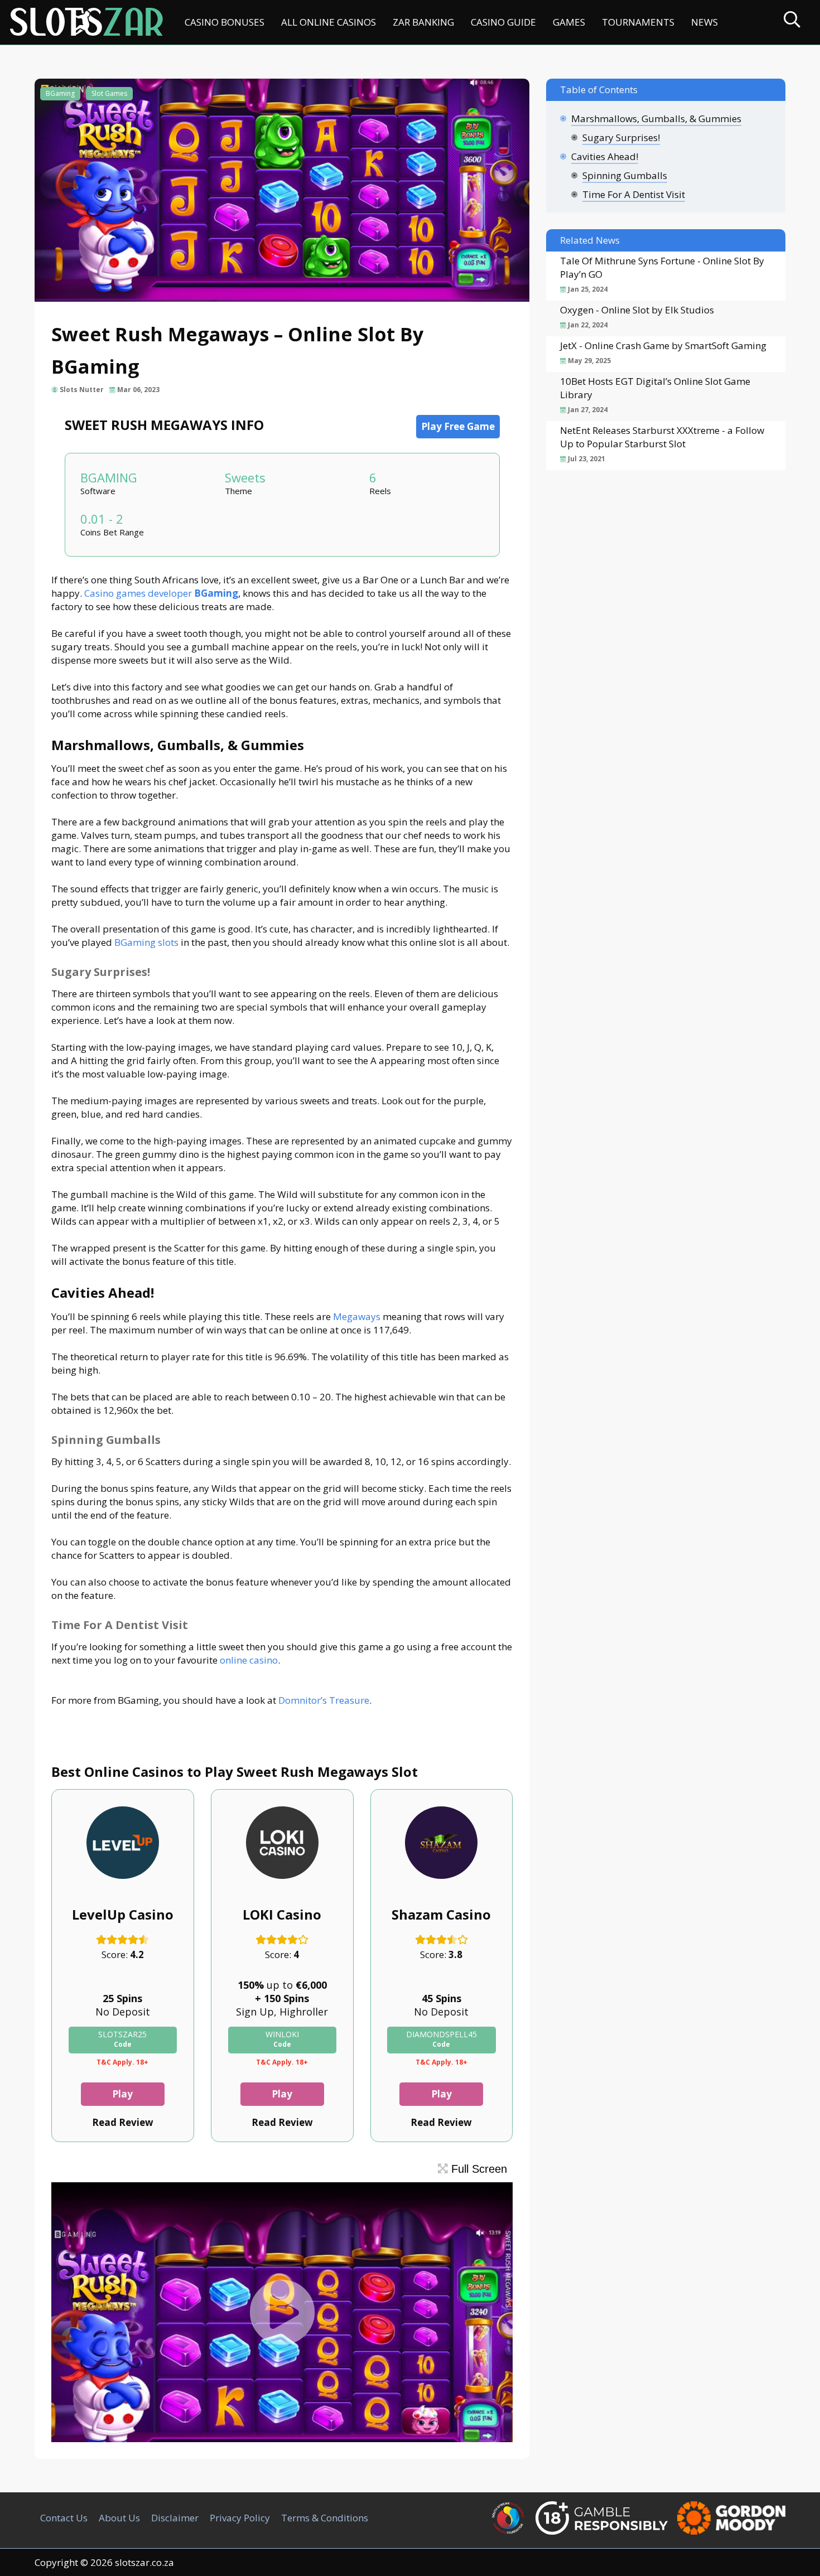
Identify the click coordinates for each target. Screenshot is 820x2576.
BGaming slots (146, 942)
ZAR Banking (423, 22)
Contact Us (64, 2518)
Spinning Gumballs (625, 175)
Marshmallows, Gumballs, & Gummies (656, 119)
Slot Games (109, 93)
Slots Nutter (82, 390)
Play (122, 2094)
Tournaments (638, 22)
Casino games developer (161, 593)
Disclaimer (175, 2518)
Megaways (357, 1316)
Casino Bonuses (225, 22)
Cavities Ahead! (605, 156)
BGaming (60, 93)
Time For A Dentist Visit (634, 194)
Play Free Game (458, 426)
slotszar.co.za (144, 2562)
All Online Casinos (329, 22)
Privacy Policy (240, 2518)
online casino (249, 1660)
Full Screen (477, 2169)
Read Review (123, 2122)
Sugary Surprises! (621, 137)
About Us (119, 2518)
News (705, 22)
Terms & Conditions (325, 2518)
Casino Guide (503, 22)
